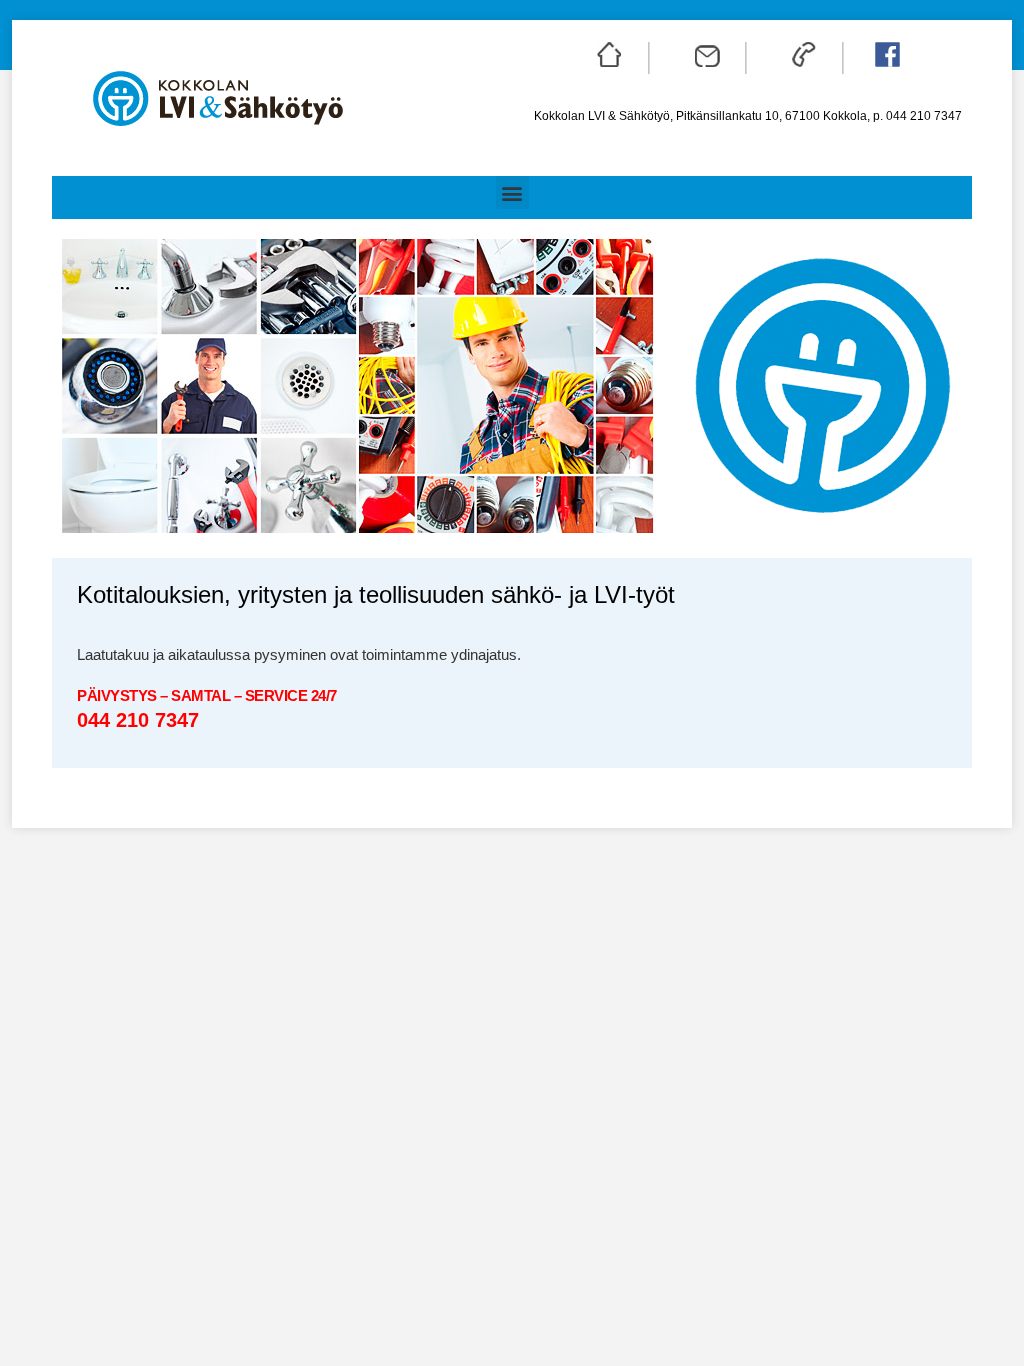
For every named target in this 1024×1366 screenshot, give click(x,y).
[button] (512, 192)
